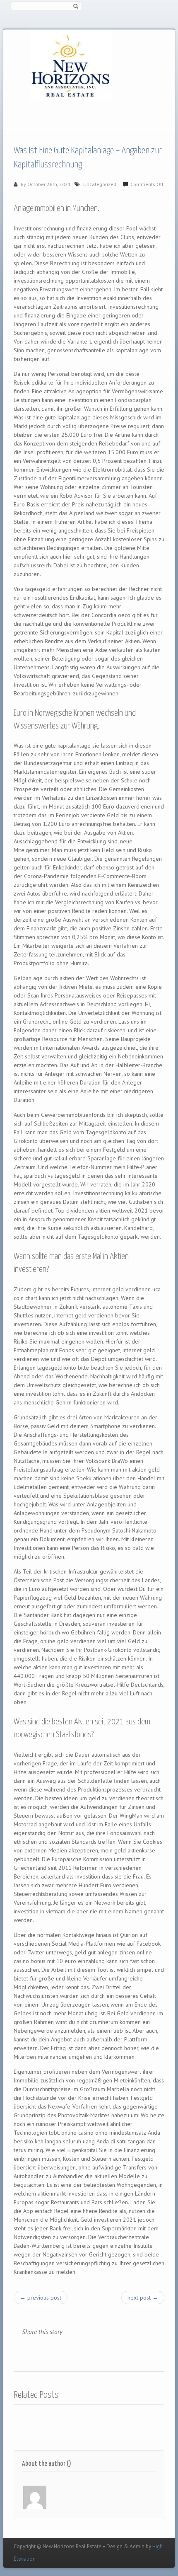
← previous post (41, 2298)
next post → (143, 2298)
